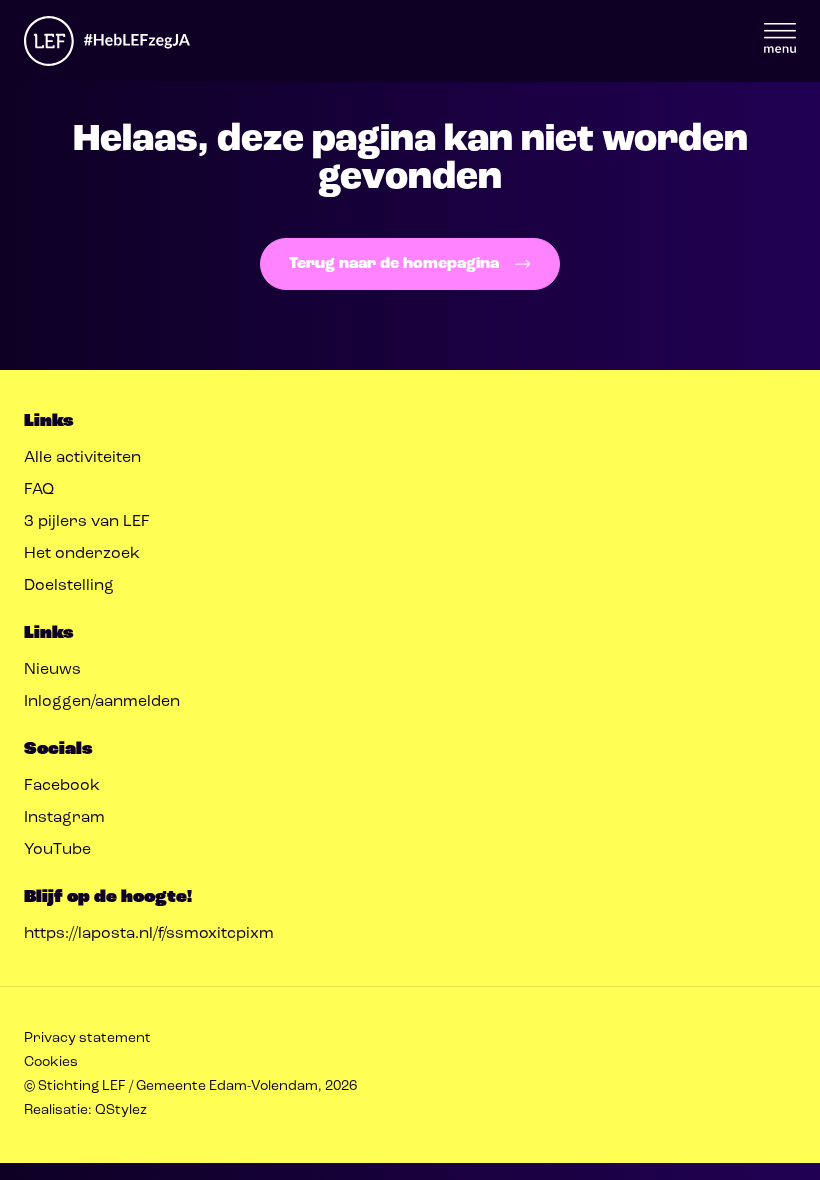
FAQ (39, 490)
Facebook (62, 786)
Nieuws (52, 670)
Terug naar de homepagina (394, 264)
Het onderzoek (82, 554)
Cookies (51, 1062)
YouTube (57, 850)
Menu (780, 38)
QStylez (121, 1110)
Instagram (64, 818)
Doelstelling (69, 586)
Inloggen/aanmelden (102, 702)
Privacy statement (87, 1038)
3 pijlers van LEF (87, 522)
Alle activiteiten (82, 458)
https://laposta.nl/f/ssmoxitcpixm (149, 934)
